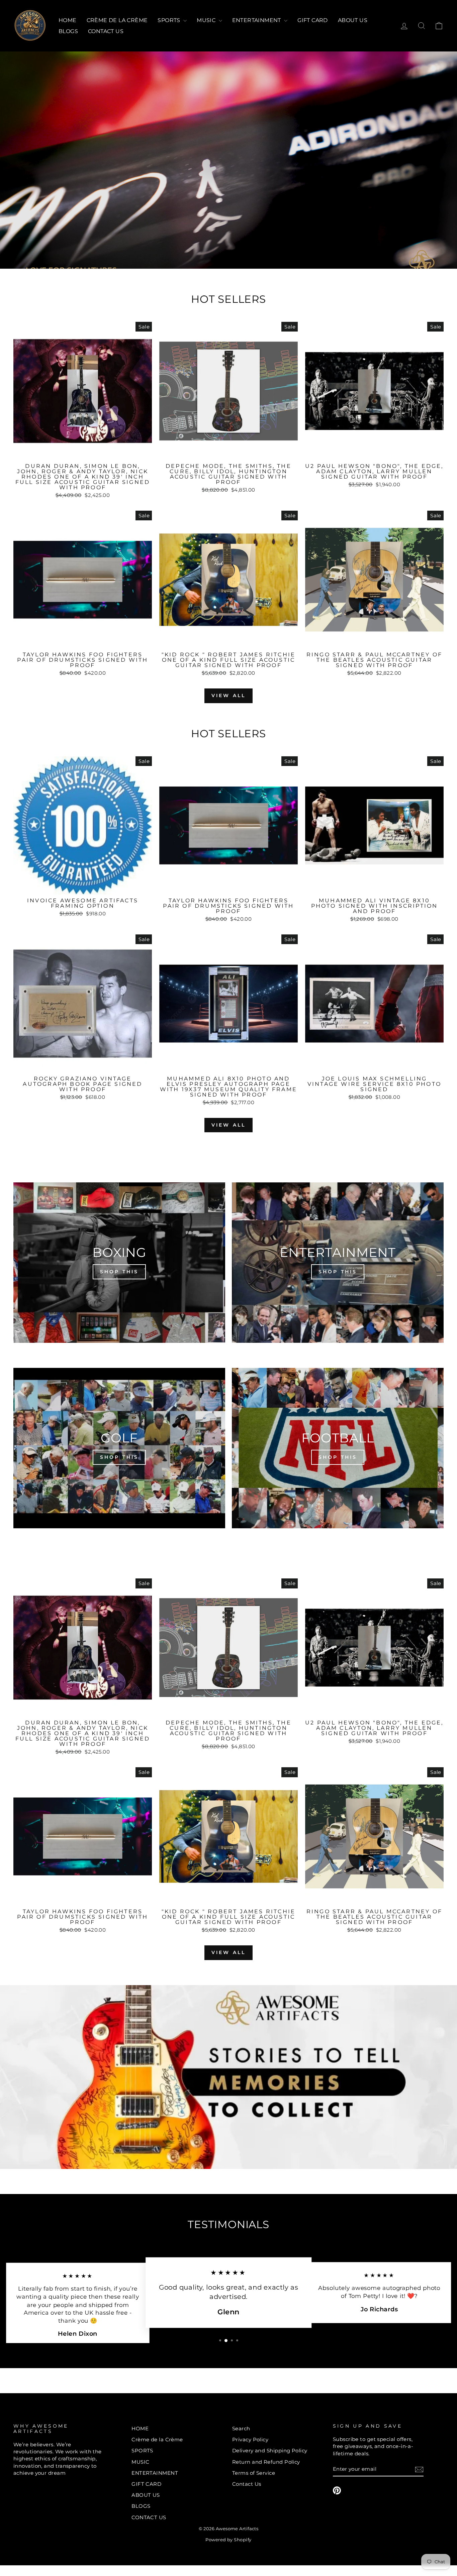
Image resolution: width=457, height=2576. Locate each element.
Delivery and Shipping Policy (270, 2451)
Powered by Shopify (228, 2540)
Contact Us (247, 2484)
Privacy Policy (250, 2439)
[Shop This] (119, 1263)
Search (241, 2428)
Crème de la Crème (117, 20)
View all (229, 695)
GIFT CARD (313, 20)
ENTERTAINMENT (257, 20)
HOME (68, 20)
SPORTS (170, 20)
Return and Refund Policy (266, 2462)
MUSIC (207, 20)
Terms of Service (254, 2473)
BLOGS (68, 31)
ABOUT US (353, 20)
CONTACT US (106, 31)
